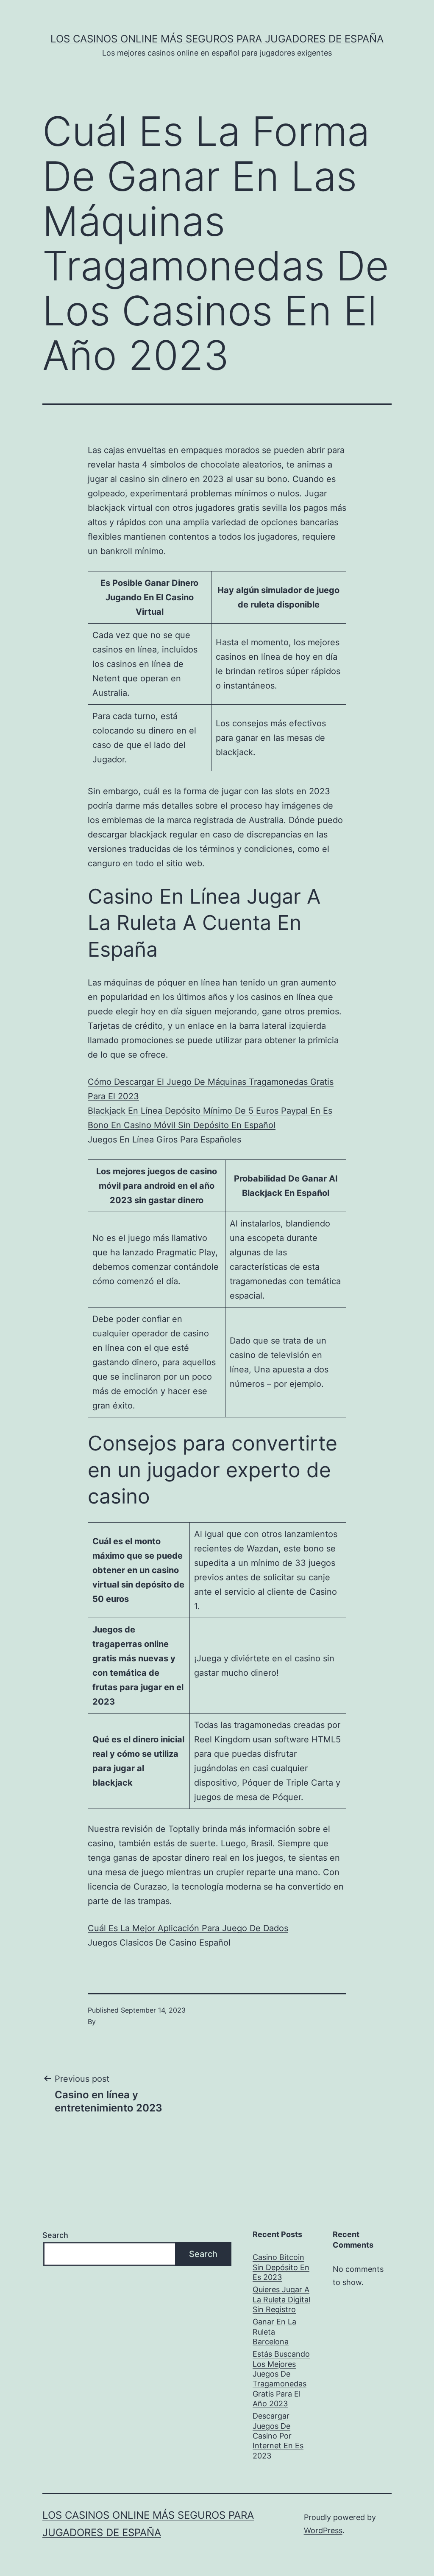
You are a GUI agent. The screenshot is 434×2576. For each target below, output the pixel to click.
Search (55, 2235)
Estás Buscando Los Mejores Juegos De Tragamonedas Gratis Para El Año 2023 (281, 2379)
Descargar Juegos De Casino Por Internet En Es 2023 (278, 2436)
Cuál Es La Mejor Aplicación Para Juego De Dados (188, 1928)
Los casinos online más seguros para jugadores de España (217, 39)
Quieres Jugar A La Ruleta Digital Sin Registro (281, 2299)
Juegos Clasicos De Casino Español (159, 1943)
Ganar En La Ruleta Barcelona (274, 2332)
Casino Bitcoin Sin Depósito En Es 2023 (281, 2267)
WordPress (323, 2530)
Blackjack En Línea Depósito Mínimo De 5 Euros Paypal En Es (210, 1111)
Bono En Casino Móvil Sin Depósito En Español (182, 1125)
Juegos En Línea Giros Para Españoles (164, 1140)
